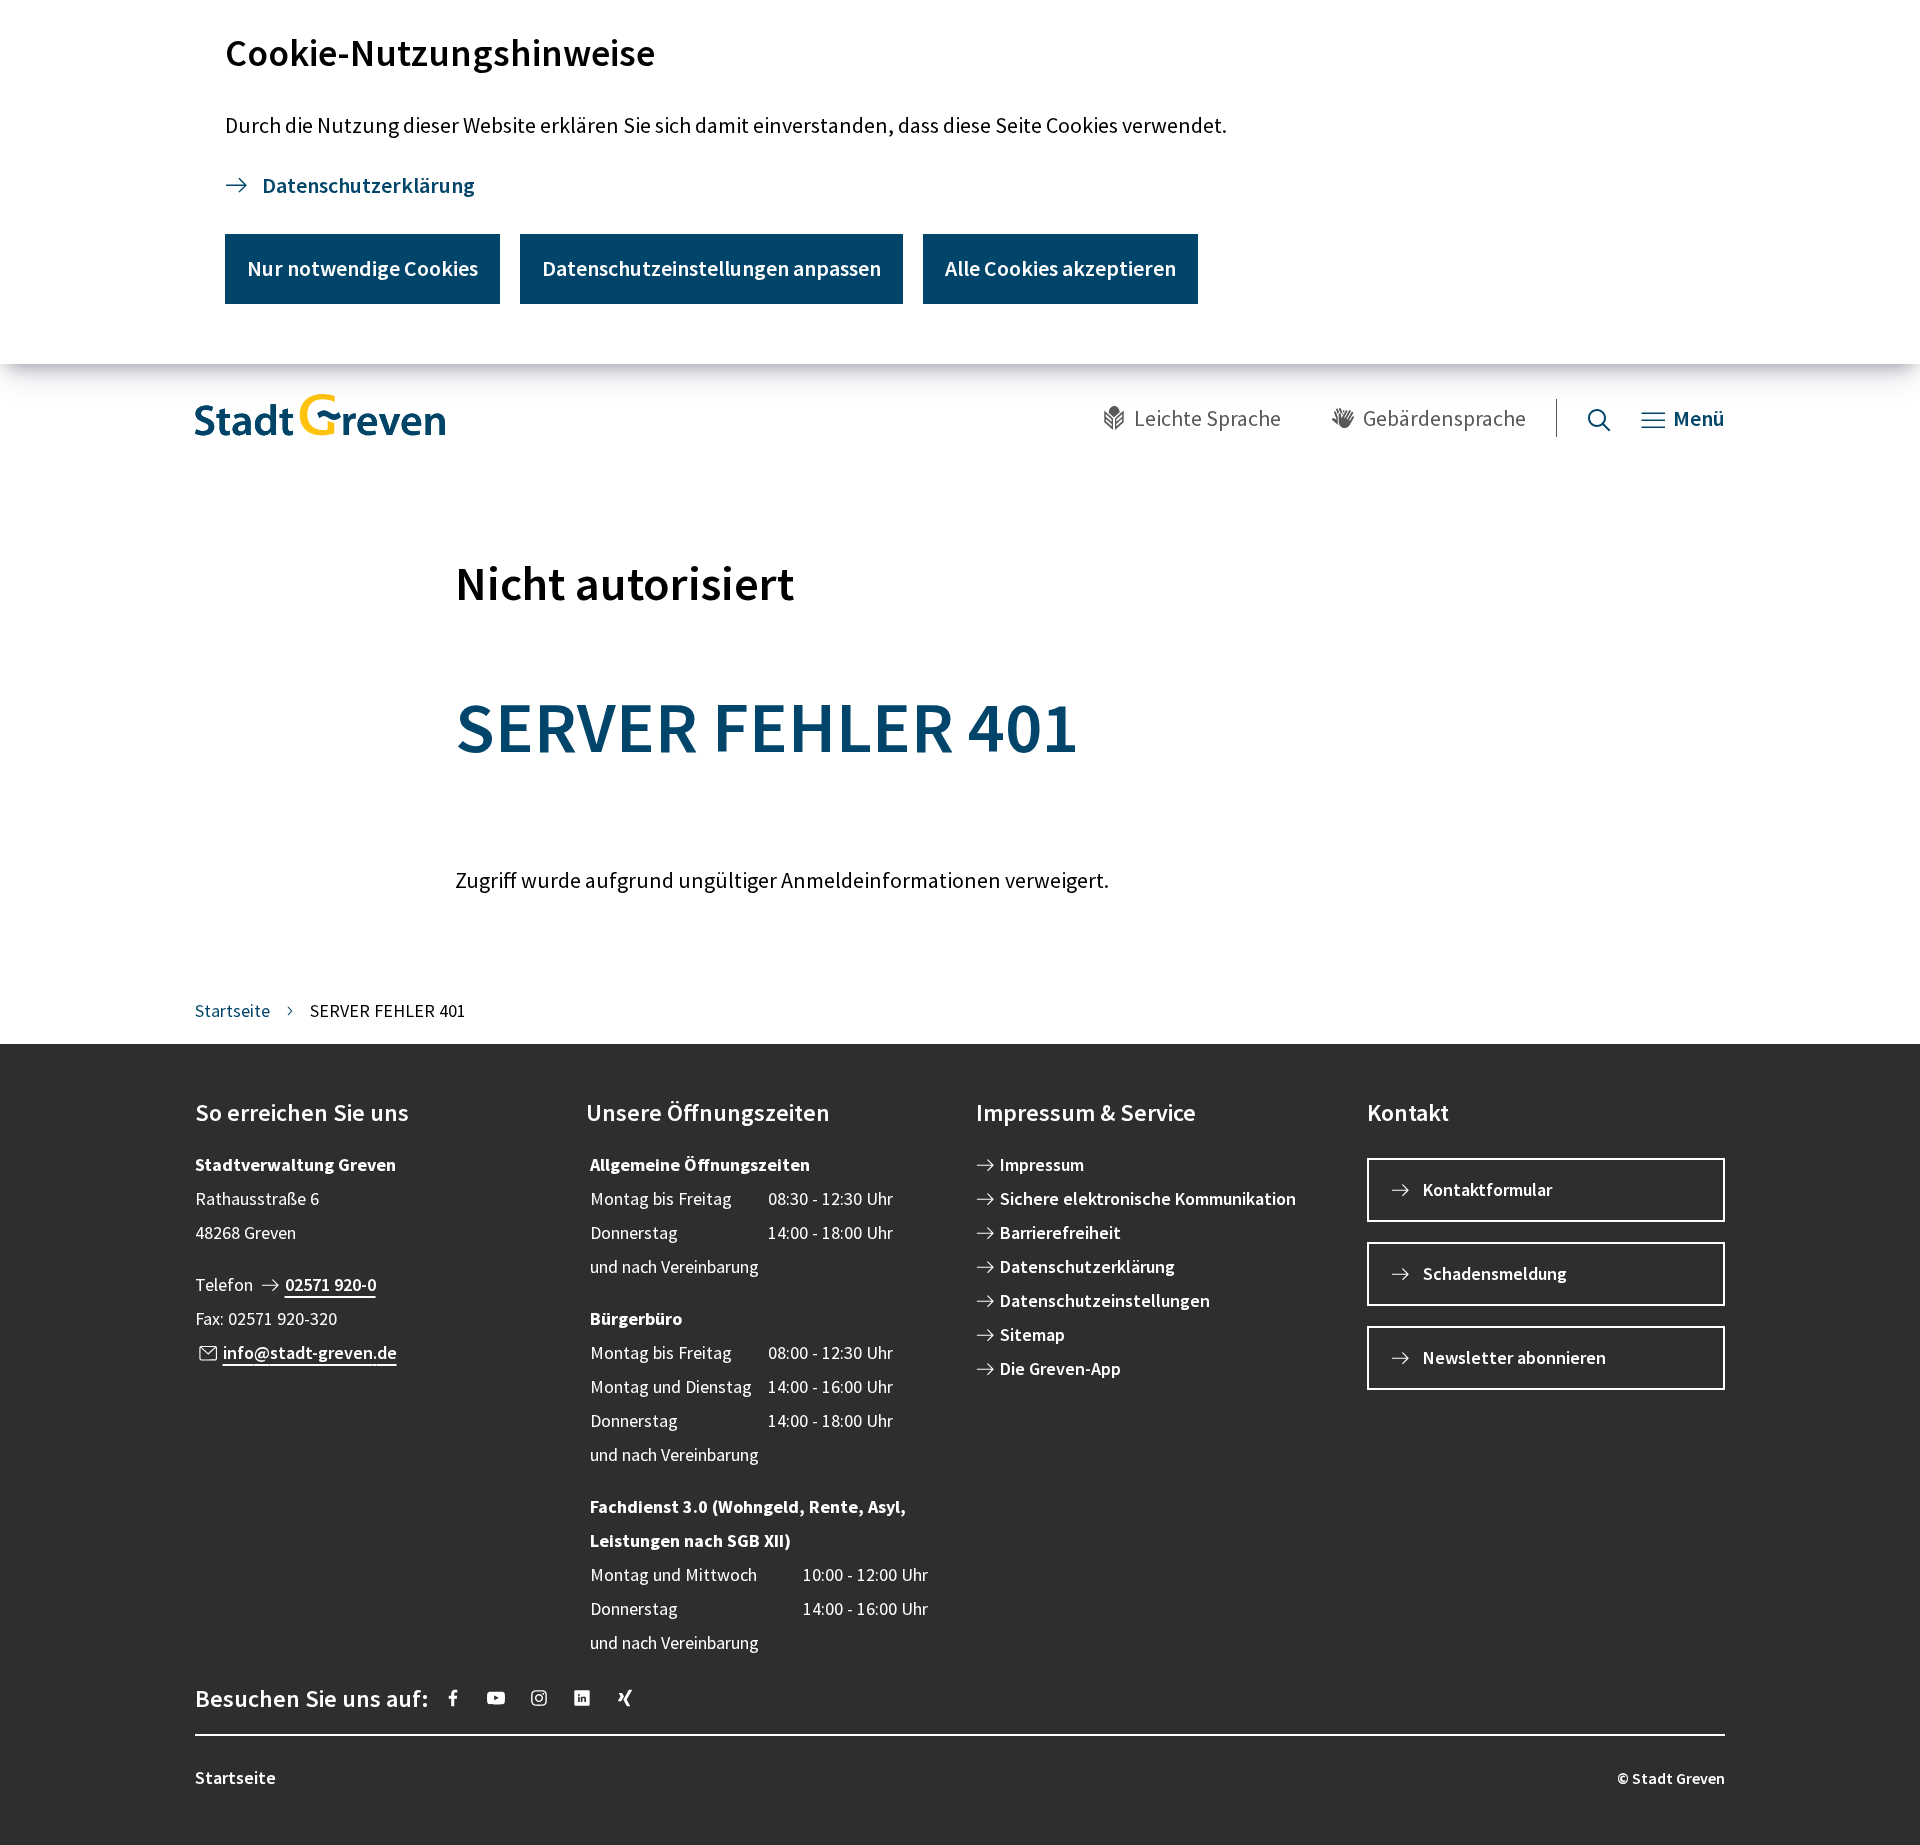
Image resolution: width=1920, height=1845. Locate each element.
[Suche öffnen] (1599, 418)
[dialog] (960, 182)
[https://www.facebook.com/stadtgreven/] (453, 1698)
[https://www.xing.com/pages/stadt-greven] (625, 1698)
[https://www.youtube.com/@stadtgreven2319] (496, 1698)
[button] (374, 1113)
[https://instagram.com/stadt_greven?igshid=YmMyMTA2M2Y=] (539, 1698)
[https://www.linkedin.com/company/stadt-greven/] (582, 1698)
